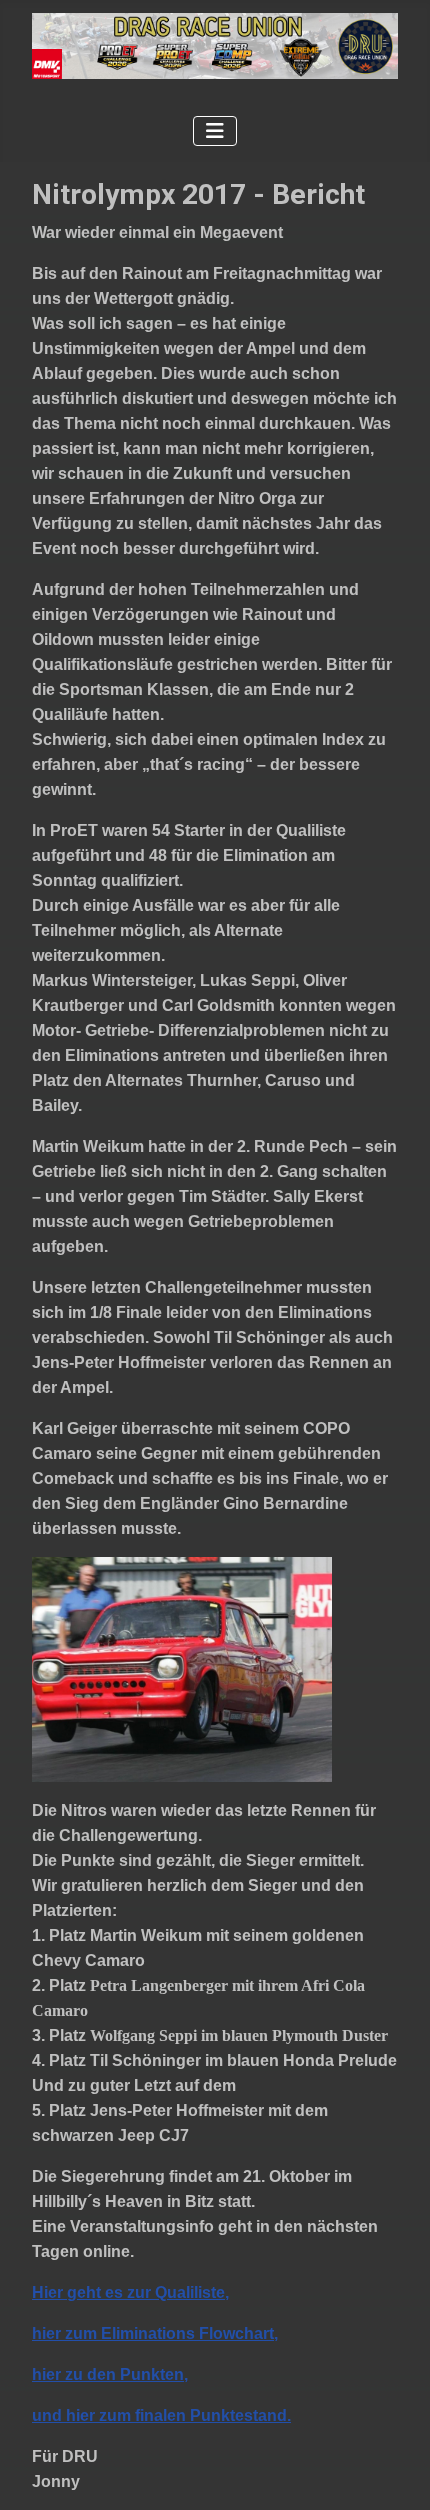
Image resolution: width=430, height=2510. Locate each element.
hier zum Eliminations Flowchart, (155, 2333)
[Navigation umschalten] (215, 131)
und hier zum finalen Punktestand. (161, 2415)
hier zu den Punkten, (110, 2374)
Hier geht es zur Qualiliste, (130, 2292)
